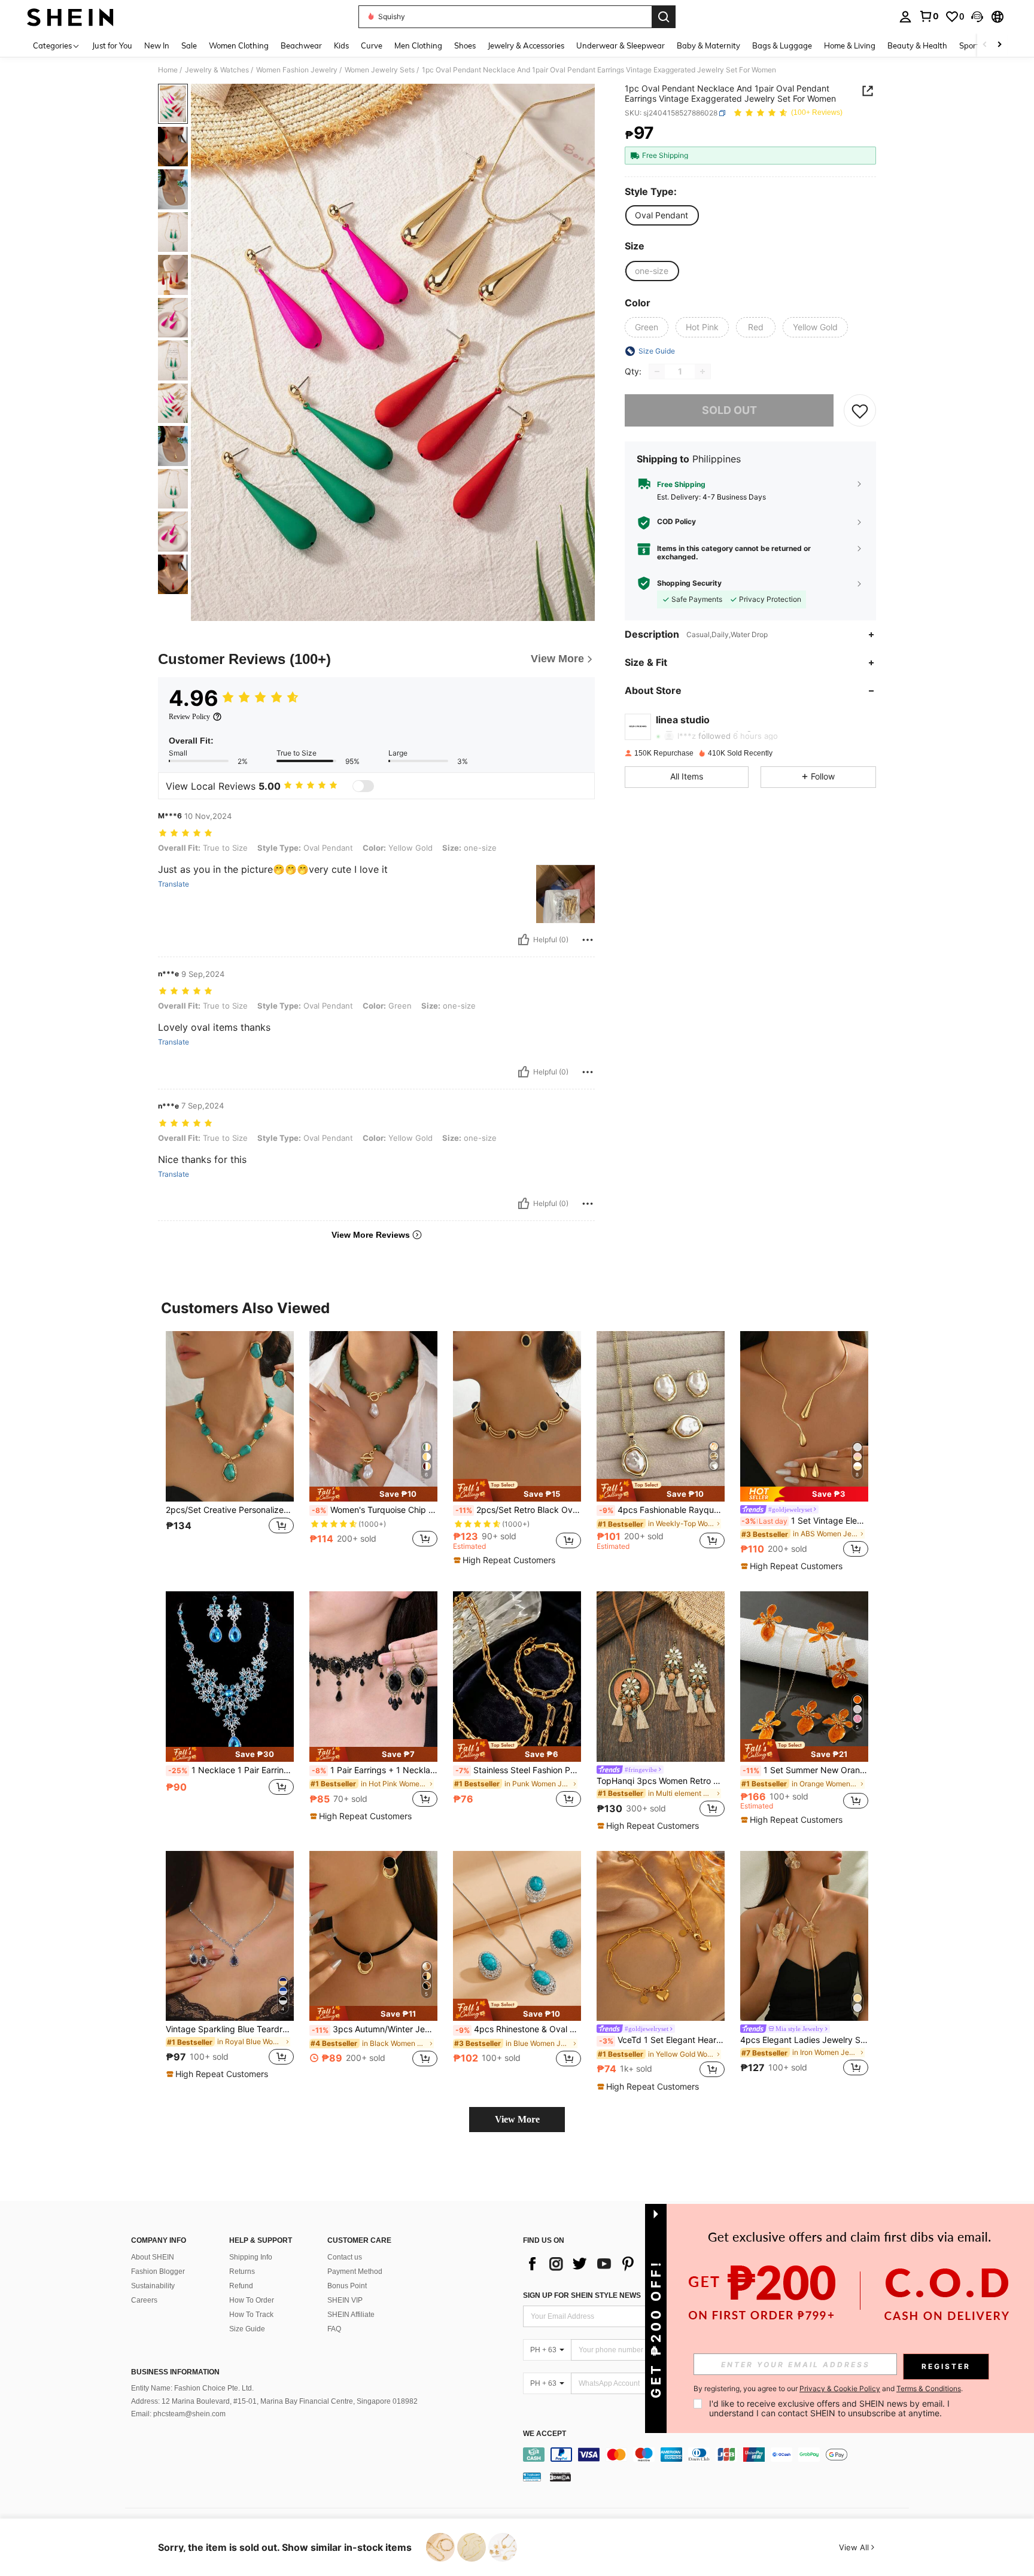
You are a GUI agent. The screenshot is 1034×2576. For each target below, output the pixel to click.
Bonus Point (347, 2286)
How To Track (251, 2315)
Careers (144, 2300)
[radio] (662, 215)
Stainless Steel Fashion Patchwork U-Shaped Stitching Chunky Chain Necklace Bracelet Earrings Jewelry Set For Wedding (518, 1770)
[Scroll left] (985, 45)
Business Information (175, 2372)
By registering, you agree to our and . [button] (828, 2389)
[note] (373, 1494)
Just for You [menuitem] (112, 45)
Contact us (345, 2257)
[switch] (363, 786)
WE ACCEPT (545, 2434)
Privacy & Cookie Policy (840, 2388)
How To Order (252, 2300)
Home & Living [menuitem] (850, 45)
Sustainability (153, 2286)
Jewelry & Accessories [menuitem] (526, 45)
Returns (242, 2271)
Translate (174, 884)
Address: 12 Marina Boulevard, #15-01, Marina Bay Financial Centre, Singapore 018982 (274, 2401)
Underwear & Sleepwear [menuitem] (621, 45)
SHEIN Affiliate (351, 2315)
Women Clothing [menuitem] (239, 45)
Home (168, 70)
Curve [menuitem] (372, 45)
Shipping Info (251, 2257)
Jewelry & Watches (217, 70)
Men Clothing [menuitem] (418, 45)
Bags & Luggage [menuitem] (782, 45)
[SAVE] (860, 410)
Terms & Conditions (929, 2388)
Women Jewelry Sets (380, 70)
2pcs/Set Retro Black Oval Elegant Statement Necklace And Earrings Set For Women (518, 1510)
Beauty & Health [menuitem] (917, 45)
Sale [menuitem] (189, 45)
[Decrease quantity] (657, 372)
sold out (729, 410)
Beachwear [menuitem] (301, 45)
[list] (619, 2264)
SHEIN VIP (345, 2300)
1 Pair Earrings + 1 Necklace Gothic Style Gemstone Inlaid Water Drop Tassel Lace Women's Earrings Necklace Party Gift (375, 1770)
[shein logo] (70, 17)
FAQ (334, 2329)
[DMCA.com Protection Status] (560, 2477)
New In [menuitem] (157, 45)
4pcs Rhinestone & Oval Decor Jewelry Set (518, 2029)
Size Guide (247, 2329)
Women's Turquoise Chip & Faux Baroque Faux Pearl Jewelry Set (375, 1510)
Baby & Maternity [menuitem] (708, 45)
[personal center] (905, 17)
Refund (241, 2286)
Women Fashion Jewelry (297, 70)
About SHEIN (153, 2257)
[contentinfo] (719, 2455)
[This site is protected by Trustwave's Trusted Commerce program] (532, 2477)
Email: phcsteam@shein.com (178, 2414)
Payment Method (355, 2271)
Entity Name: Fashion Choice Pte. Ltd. (192, 2388)
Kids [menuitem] (341, 45)
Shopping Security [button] (689, 583)
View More (517, 2119)
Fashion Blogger (158, 2271)
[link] (929, 16)
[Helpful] (524, 940)
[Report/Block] (588, 940)
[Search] (664, 17)
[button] (977, 17)
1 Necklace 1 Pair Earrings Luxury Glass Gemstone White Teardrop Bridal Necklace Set (231, 1770)
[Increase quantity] (702, 372)
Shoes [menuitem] (465, 45)
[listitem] (230, 1446)
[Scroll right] (999, 45)
